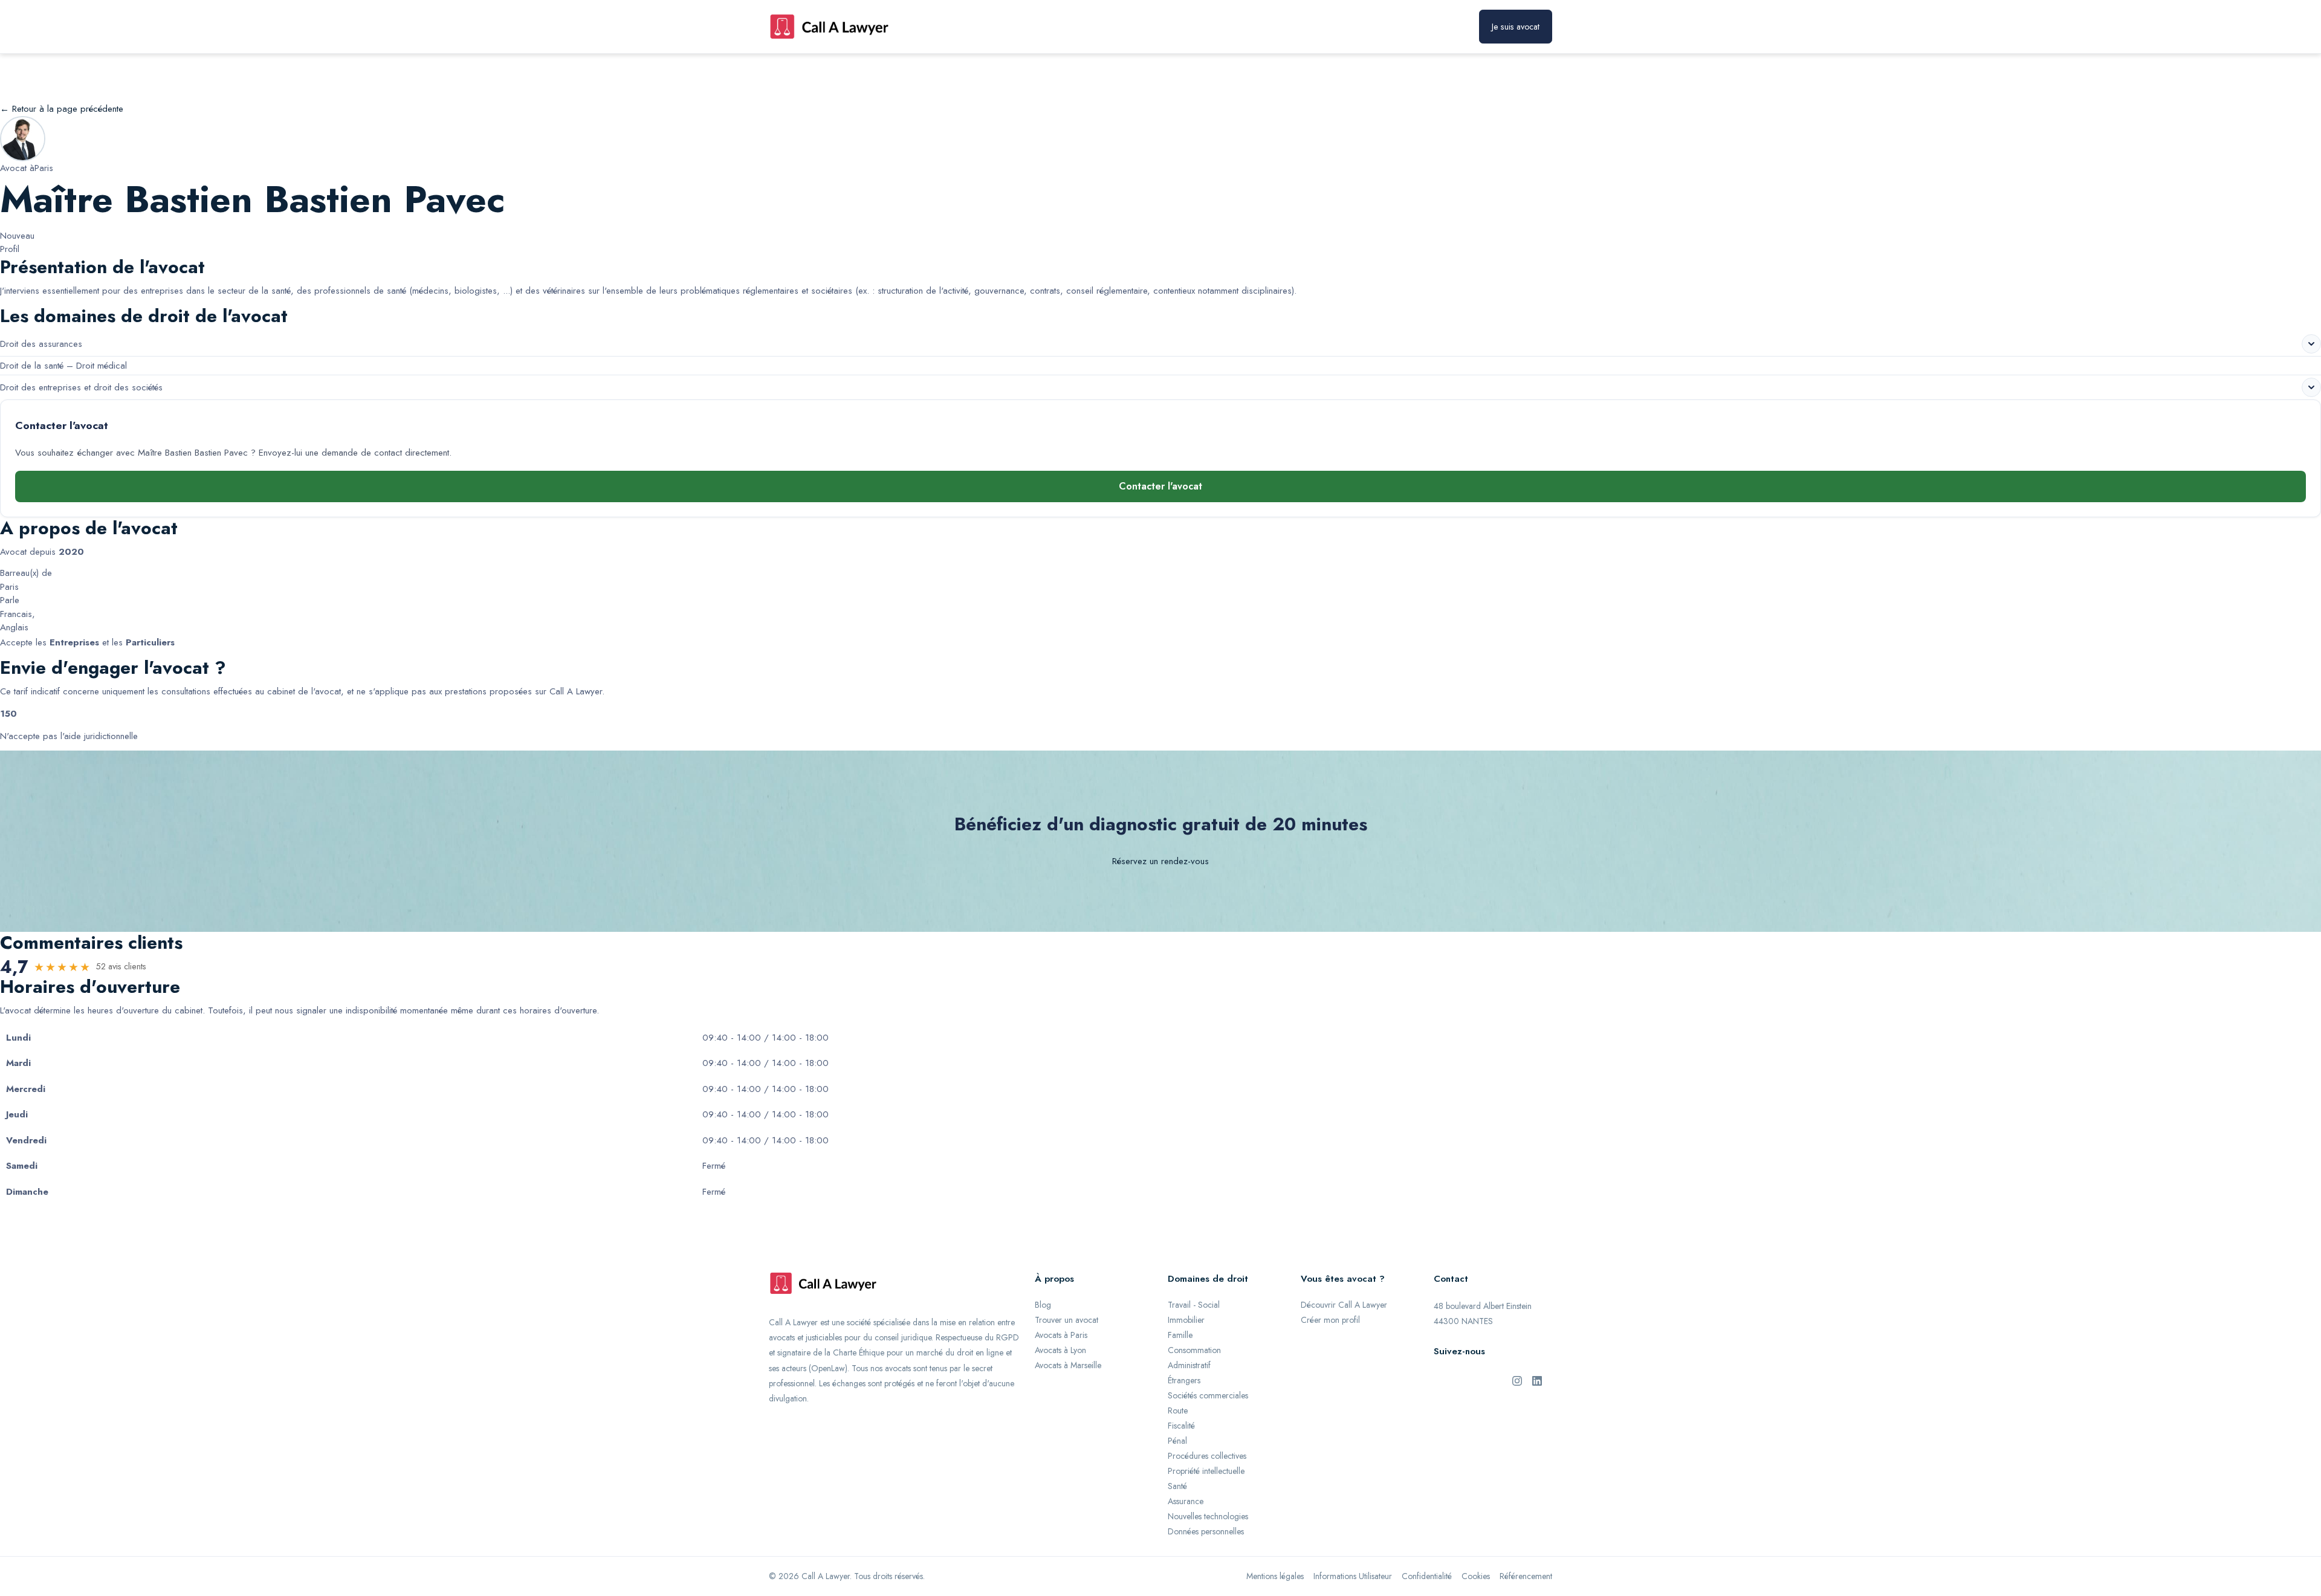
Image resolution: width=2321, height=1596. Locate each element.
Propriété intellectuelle (1206, 1471)
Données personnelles (1206, 1531)
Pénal (1177, 1441)
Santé (1177, 1486)
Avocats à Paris (1061, 1335)
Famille (1180, 1335)
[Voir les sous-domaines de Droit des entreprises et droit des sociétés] (2311, 387)
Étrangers (1184, 1380)
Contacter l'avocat (1160, 486)
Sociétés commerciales (1208, 1395)
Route (1178, 1410)
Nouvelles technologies (1208, 1516)
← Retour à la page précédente (62, 109)
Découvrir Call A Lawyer (1344, 1305)
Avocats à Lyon (1060, 1350)
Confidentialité (1427, 1576)
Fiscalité (1181, 1426)
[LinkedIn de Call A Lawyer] (1537, 1380)
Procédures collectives (1207, 1456)
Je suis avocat (1516, 27)
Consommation (1194, 1350)
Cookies (1476, 1576)
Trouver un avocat (1067, 1320)
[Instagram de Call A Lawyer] (1517, 1380)
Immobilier (1186, 1320)
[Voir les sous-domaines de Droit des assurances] (2311, 344)
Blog (1043, 1305)
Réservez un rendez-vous (1160, 861)
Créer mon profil (1330, 1320)
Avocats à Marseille (1068, 1365)
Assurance (1186, 1501)
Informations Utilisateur (1353, 1576)
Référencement (1526, 1576)
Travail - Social (1194, 1305)
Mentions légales (1275, 1576)
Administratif (1189, 1365)
